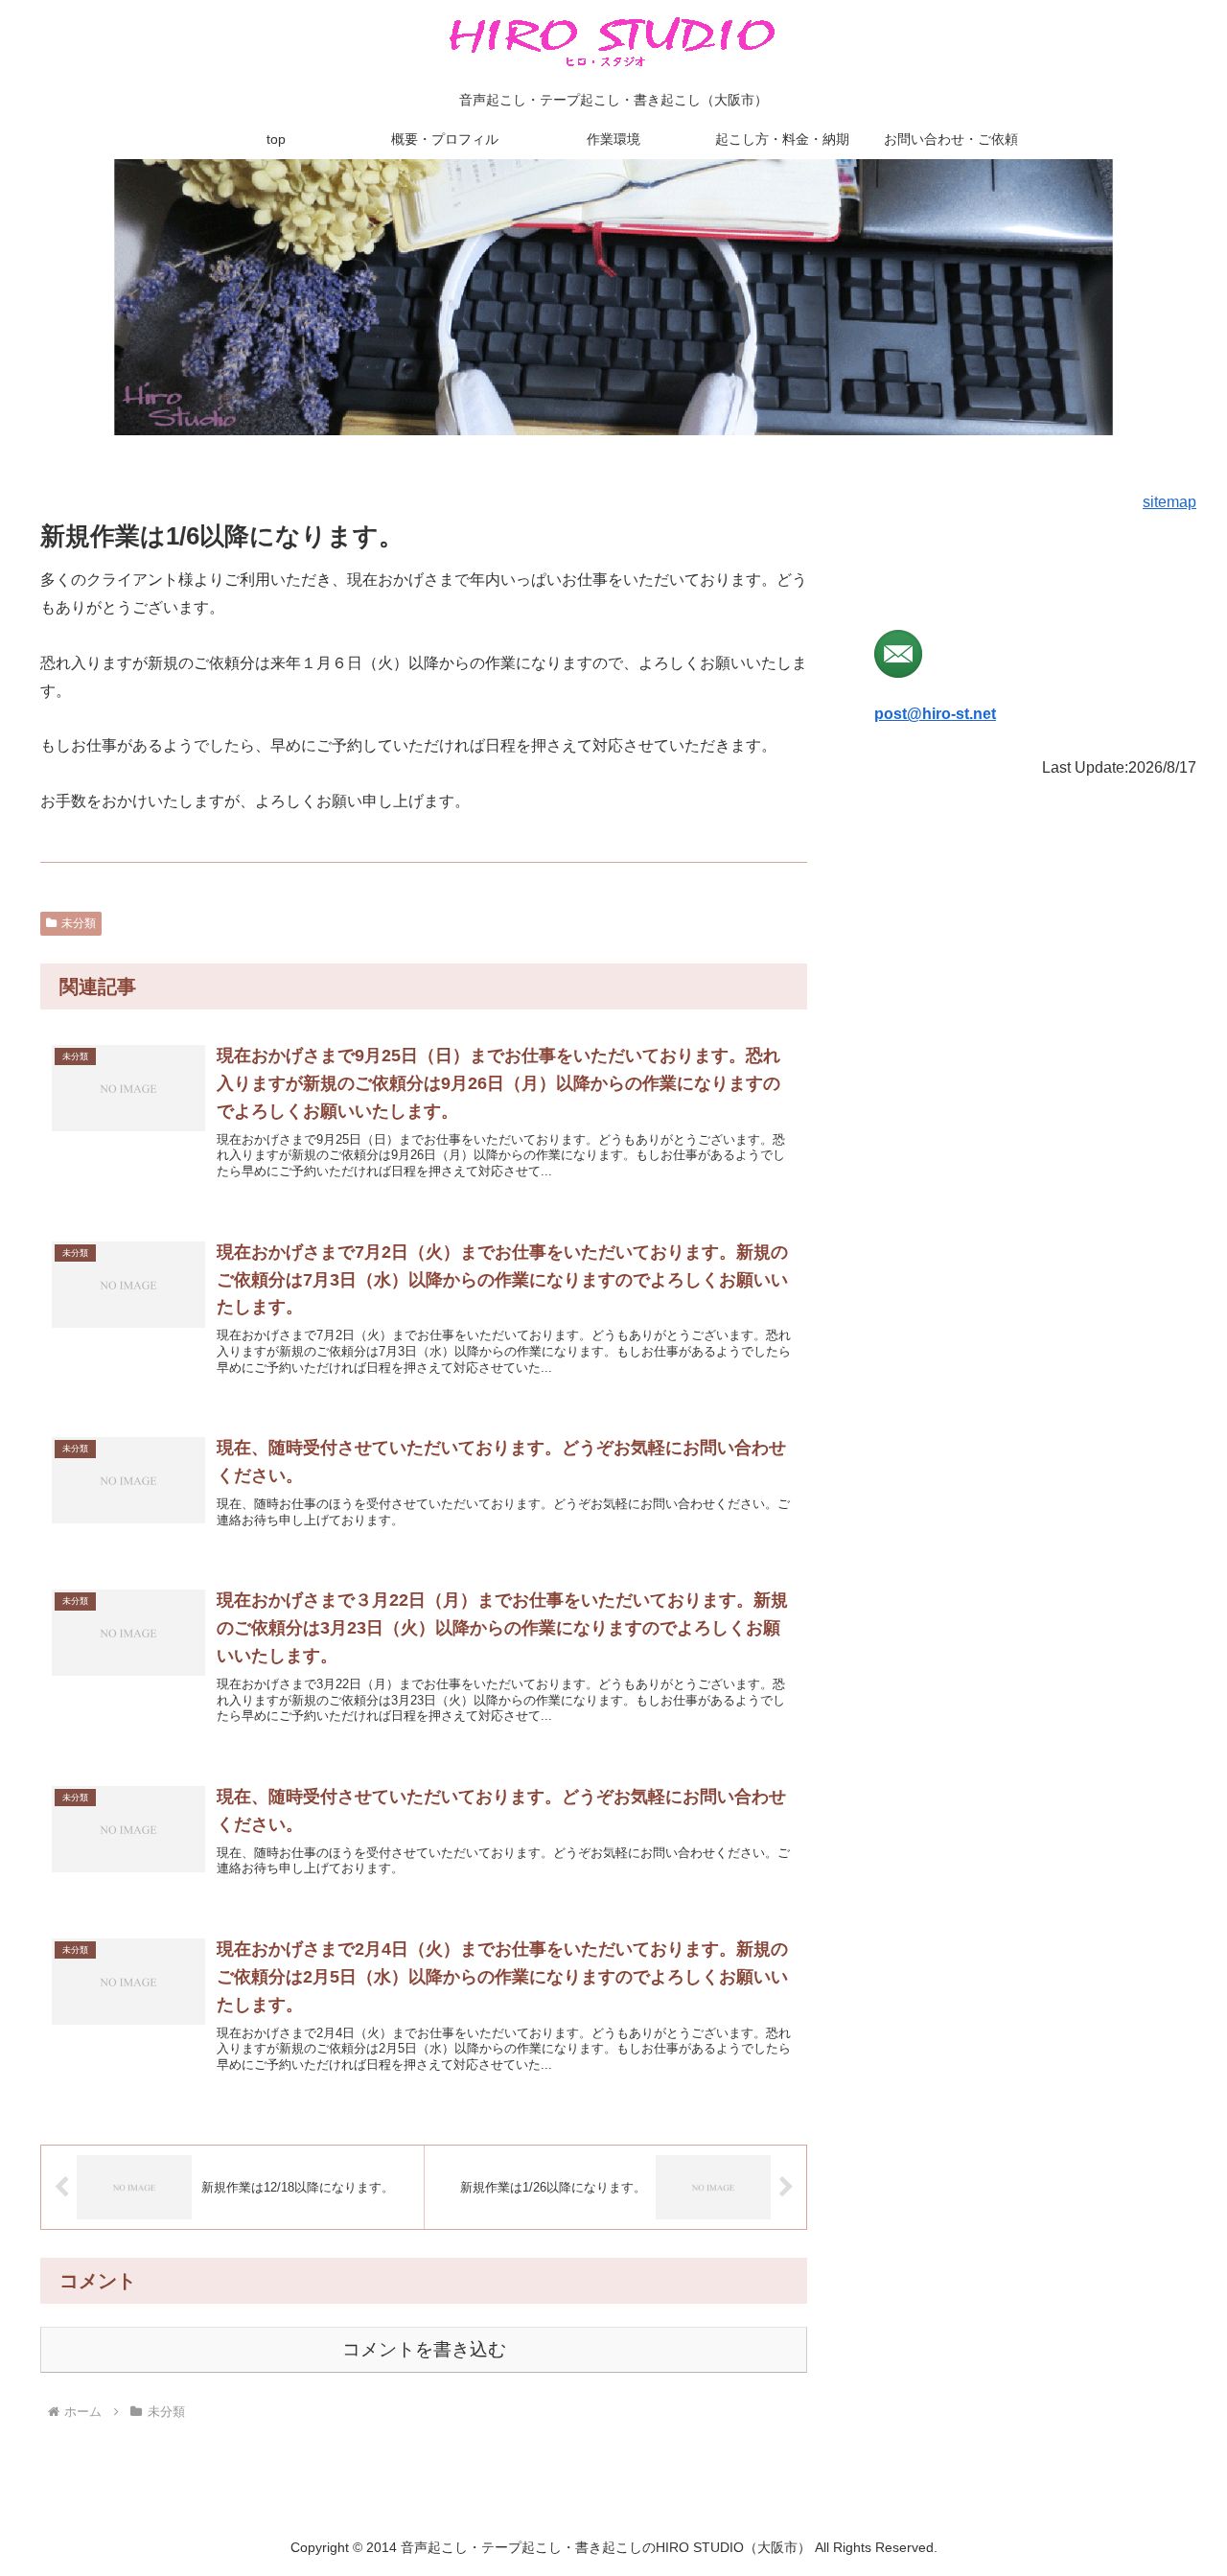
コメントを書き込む (424, 2349)
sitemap (1169, 502)
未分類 (79, 923)
